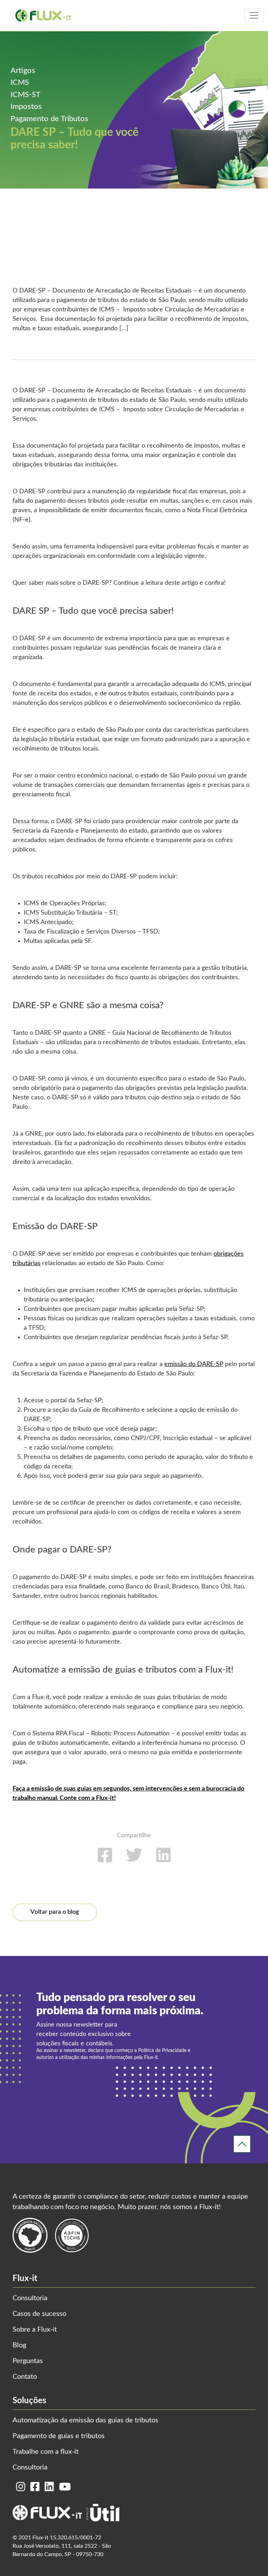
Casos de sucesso (39, 2314)
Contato (25, 2377)
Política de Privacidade (162, 2051)
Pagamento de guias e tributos (59, 2436)
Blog (19, 2345)
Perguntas (28, 2361)
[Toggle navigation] (254, 15)
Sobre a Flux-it (35, 2330)
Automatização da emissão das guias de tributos (85, 2420)
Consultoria (30, 2298)
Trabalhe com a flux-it (46, 2452)
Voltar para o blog (55, 1912)
